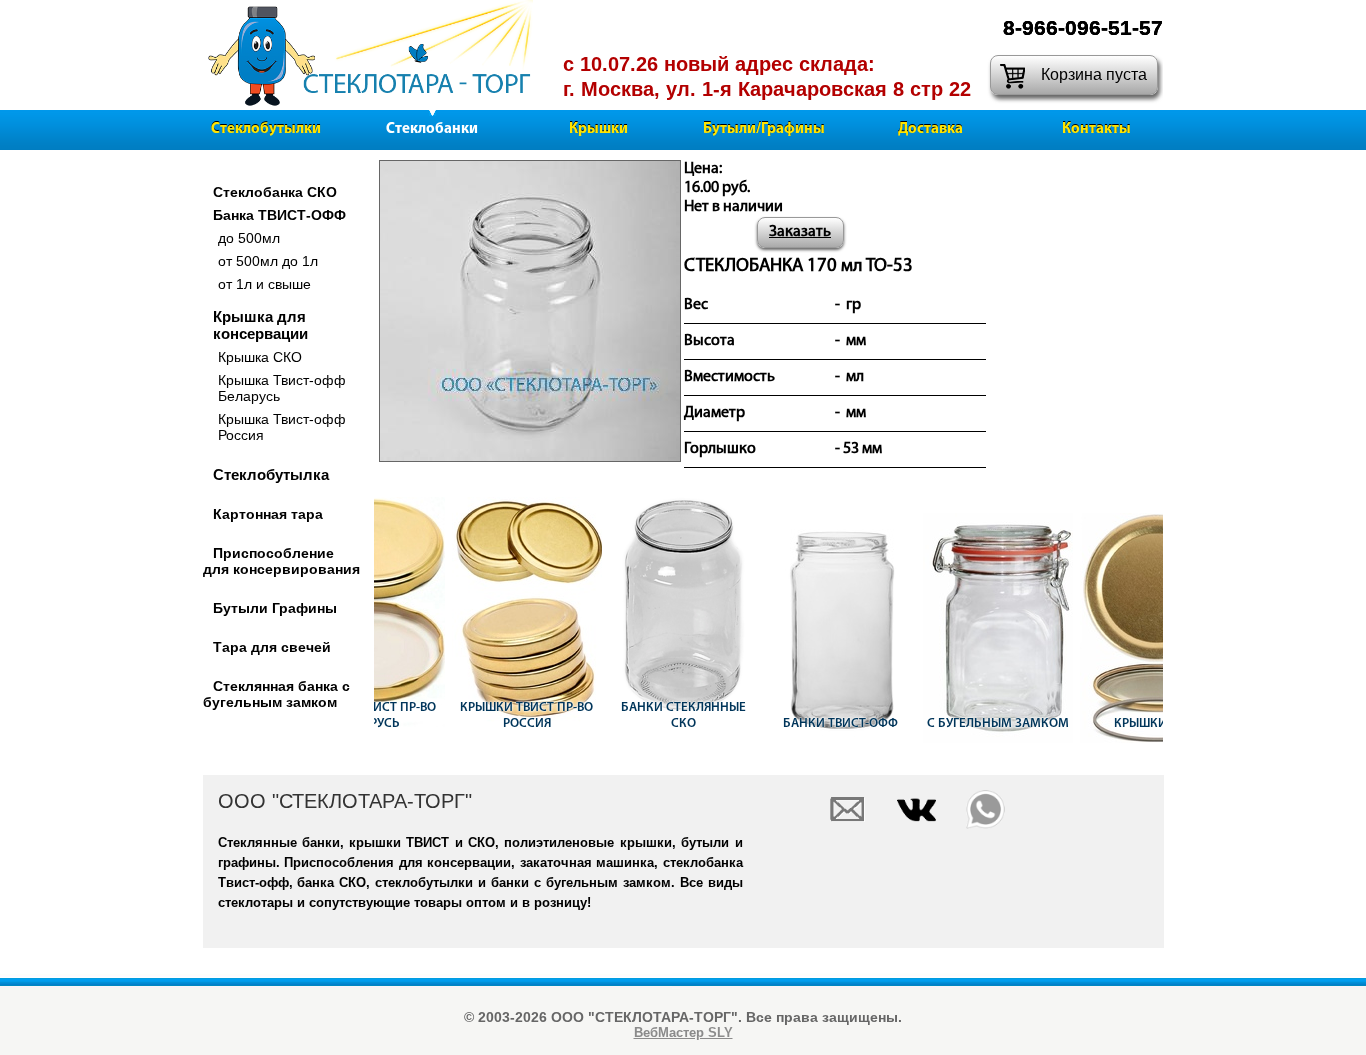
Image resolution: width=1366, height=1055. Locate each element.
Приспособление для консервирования (281, 561)
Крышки (598, 129)
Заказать (800, 232)
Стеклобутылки (266, 129)
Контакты (1096, 129)
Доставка (930, 129)
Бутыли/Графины (764, 129)
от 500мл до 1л (268, 261)
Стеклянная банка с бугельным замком (276, 694)
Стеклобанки (432, 129)
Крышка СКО (260, 357)
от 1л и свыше (264, 284)
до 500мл (249, 238)
